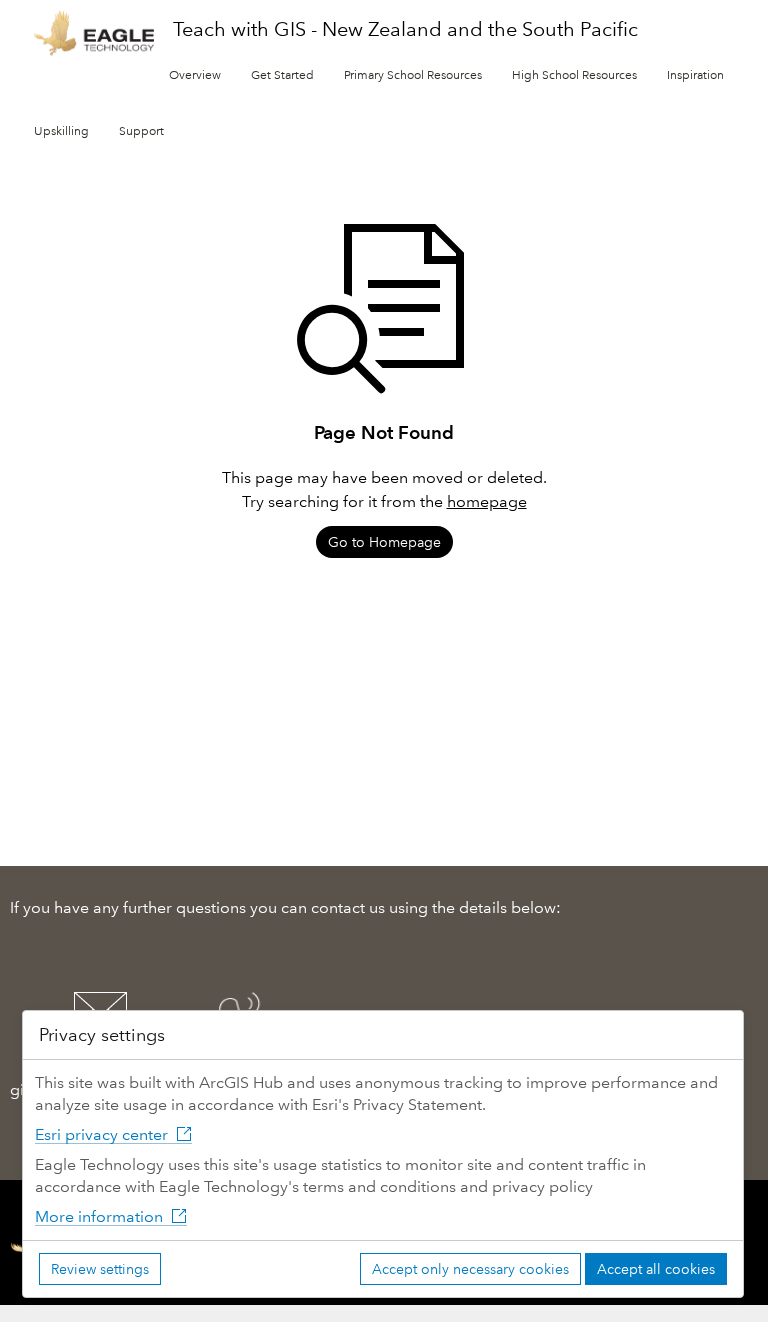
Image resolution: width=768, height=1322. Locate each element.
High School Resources (574, 75)
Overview (195, 75)
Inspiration (695, 75)
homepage (487, 501)
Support (141, 131)
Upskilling (61, 131)
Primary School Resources (413, 75)
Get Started (282, 75)
